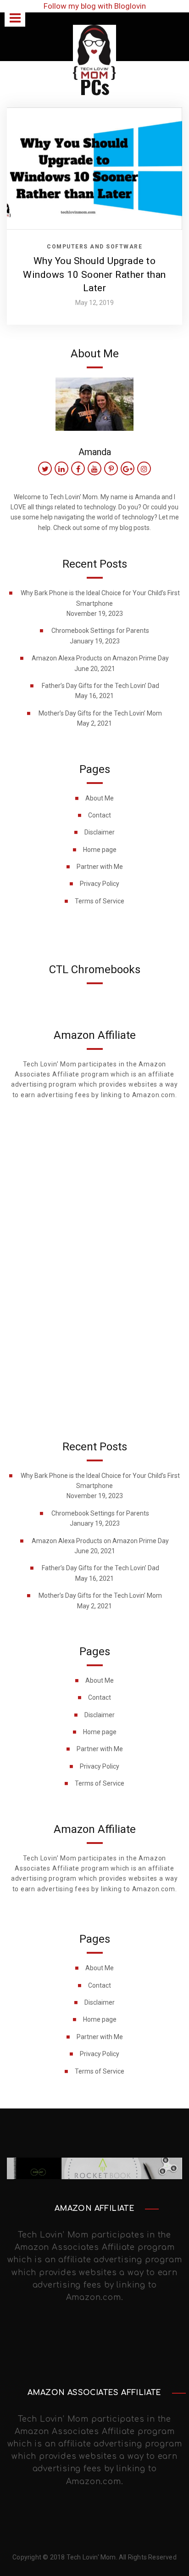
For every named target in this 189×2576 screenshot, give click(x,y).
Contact (100, 815)
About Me (100, 798)
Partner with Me (100, 867)
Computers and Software (94, 247)
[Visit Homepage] (94, 51)
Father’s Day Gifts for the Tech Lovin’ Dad (100, 686)
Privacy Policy (100, 884)
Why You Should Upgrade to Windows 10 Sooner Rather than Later (94, 274)
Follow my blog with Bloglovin (95, 6)
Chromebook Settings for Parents (100, 631)
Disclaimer (100, 832)
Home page (100, 850)
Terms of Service (100, 901)
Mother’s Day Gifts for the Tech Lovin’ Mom (100, 713)
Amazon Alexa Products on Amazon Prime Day (100, 658)
